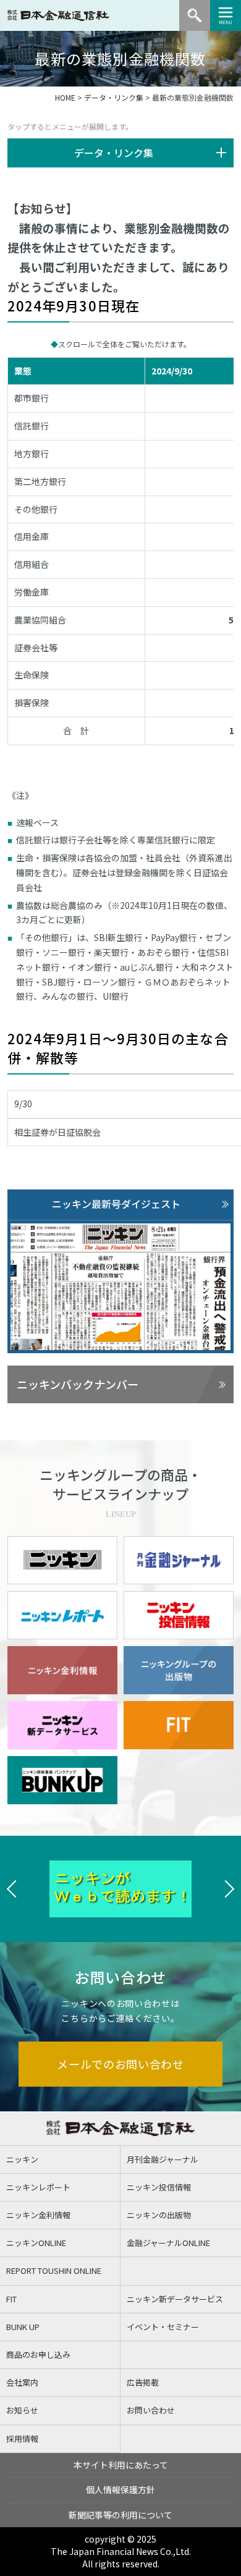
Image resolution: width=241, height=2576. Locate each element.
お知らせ (22, 2410)
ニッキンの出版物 (159, 2215)
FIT (11, 2299)
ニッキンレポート (38, 2187)
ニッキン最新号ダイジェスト (116, 1204)
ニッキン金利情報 (38, 2215)
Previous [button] (12, 1889)
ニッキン (22, 2159)
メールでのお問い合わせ (120, 2064)
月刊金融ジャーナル (163, 2159)
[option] (122, 1889)
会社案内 (22, 2382)
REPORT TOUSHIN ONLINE (54, 2270)
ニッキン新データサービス (175, 2299)
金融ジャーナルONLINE (168, 2243)
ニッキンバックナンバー (78, 1384)
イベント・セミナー (163, 2327)
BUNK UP (23, 2327)
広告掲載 (143, 2382)
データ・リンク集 (114, 97)
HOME (65, 97)
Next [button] (229, 1889)
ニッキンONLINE (36, 2243)
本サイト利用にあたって (121, 2465)
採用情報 (22, 2439)
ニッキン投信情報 (159, 2187)
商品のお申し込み (38, 2354)
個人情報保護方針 (120, 2489)
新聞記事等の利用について (120, 2515)
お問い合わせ (151, 2410)
